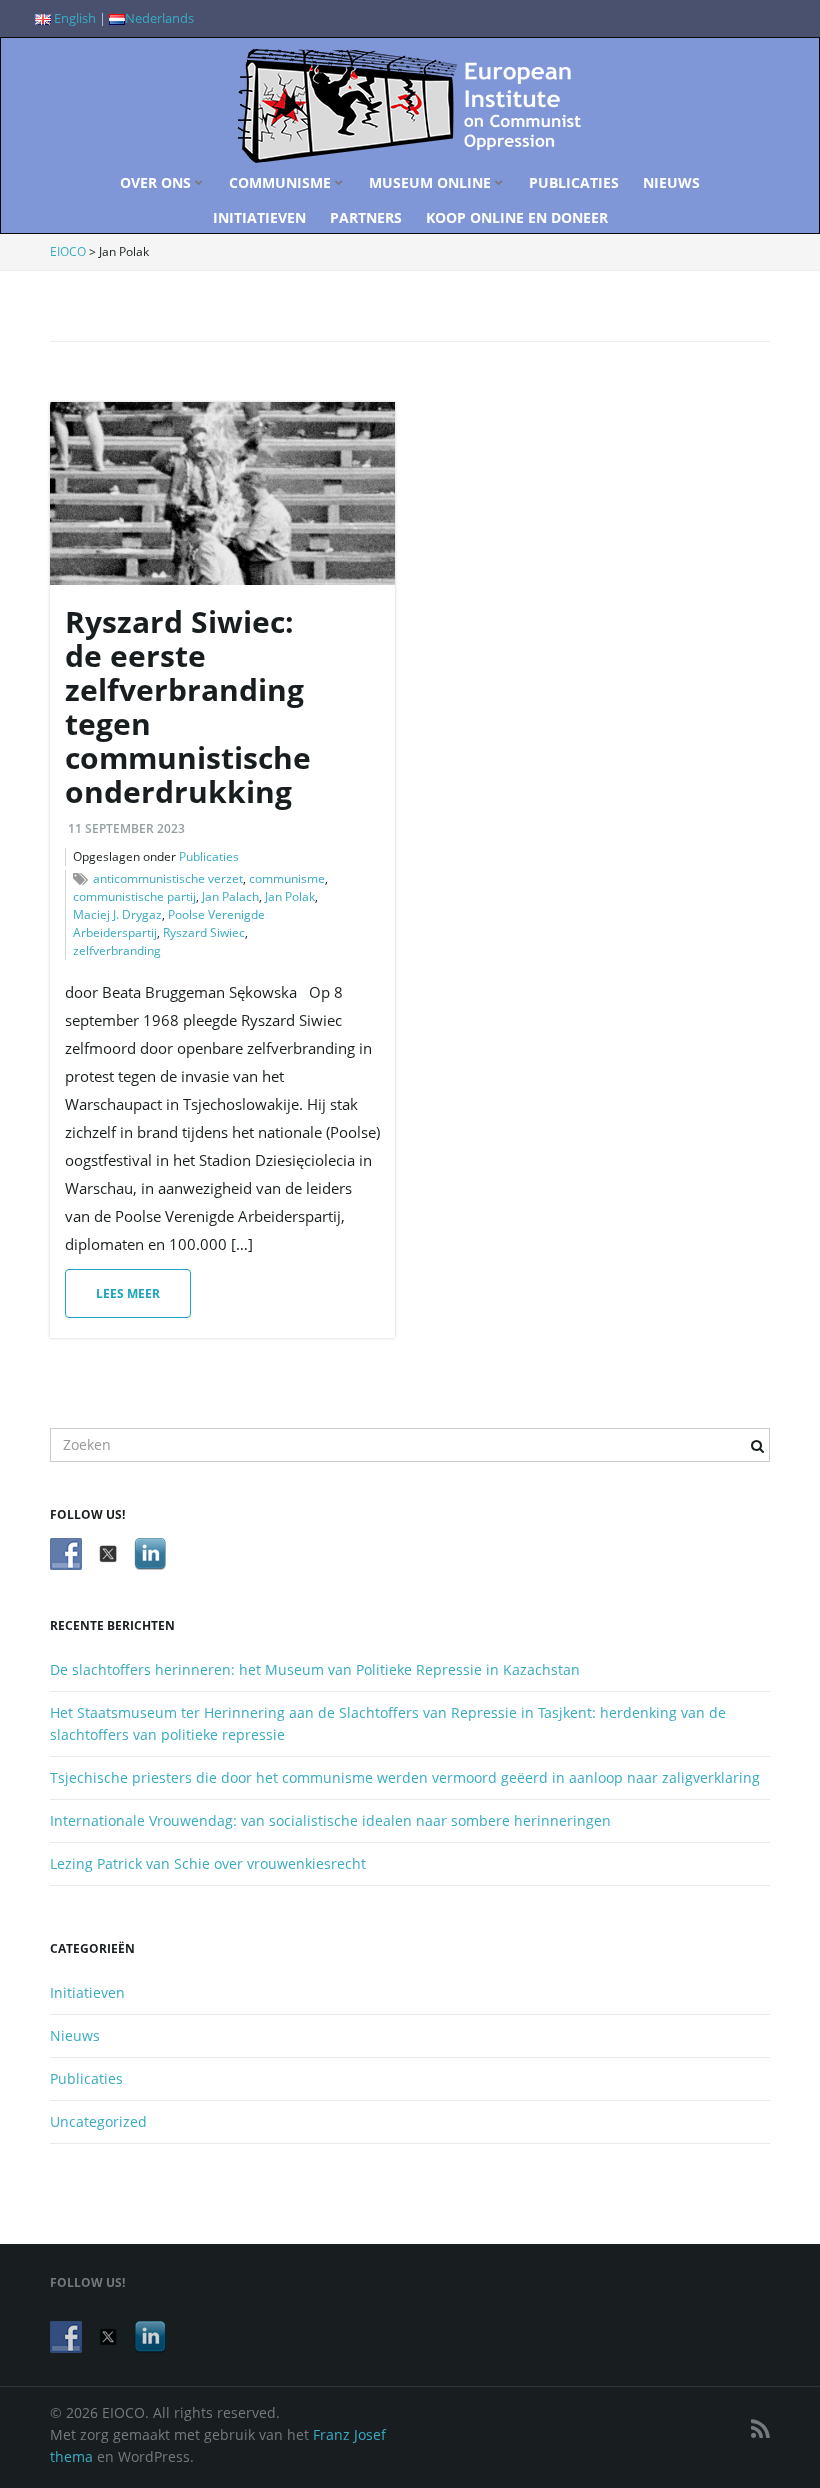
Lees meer (128, 1293)
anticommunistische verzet (168, 878)
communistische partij (134, 896)
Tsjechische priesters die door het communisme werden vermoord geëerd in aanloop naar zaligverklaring (405, 1777)
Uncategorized (98, 2121)
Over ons (157, 182)
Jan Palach (230, 896)
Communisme (282, 182)
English (73, 18)
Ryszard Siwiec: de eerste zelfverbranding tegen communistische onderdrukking (188, 706)
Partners (366, 217)
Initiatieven (259, 217)
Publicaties (574, 182)
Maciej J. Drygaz (117, 914)
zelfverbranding (117, 950)
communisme (287, 878)
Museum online (432, 182)
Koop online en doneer (517, 217)
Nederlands (159, 18)
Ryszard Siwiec (204, 932)
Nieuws (671, 182)
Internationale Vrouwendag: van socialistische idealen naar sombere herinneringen (330, 1820)
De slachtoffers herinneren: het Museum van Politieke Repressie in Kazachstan (315, 1669)
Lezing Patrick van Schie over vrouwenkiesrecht (208, 1863)
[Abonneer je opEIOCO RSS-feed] (760, 2428)
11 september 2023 (126, 828)
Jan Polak (290, 896)
